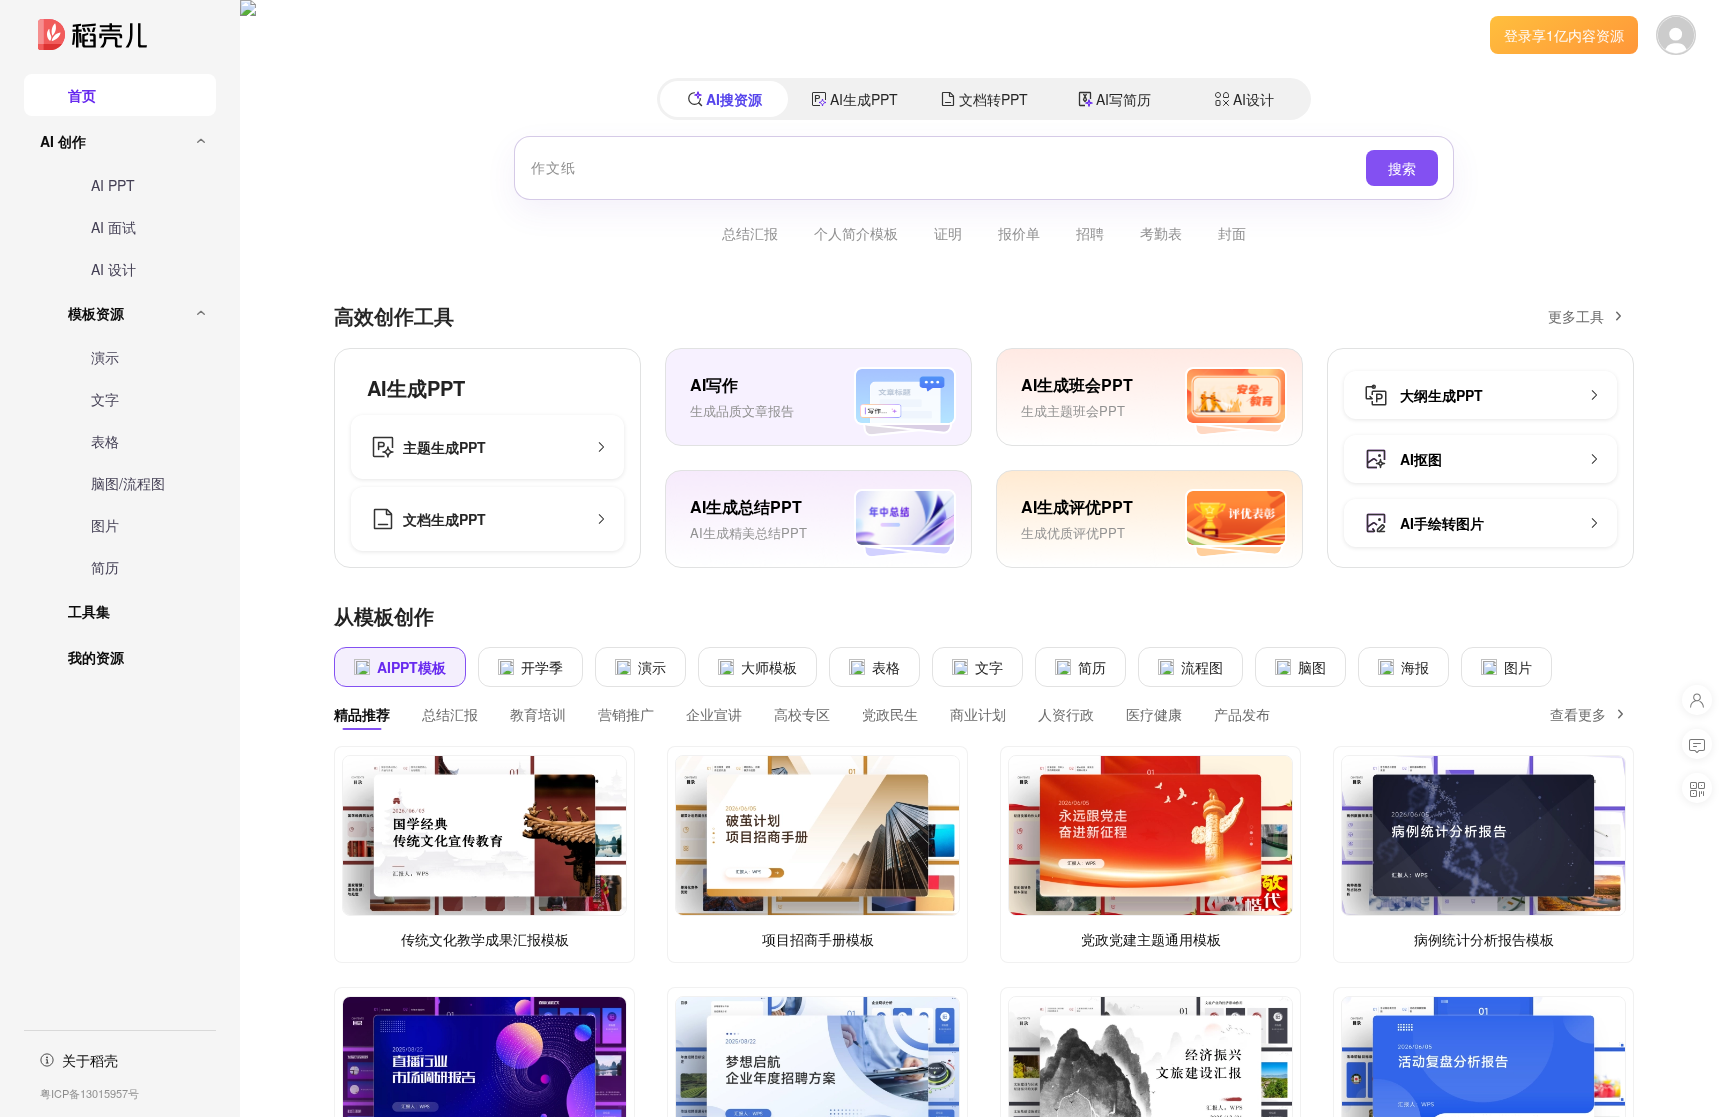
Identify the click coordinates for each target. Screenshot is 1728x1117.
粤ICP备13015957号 (89, 1093)
